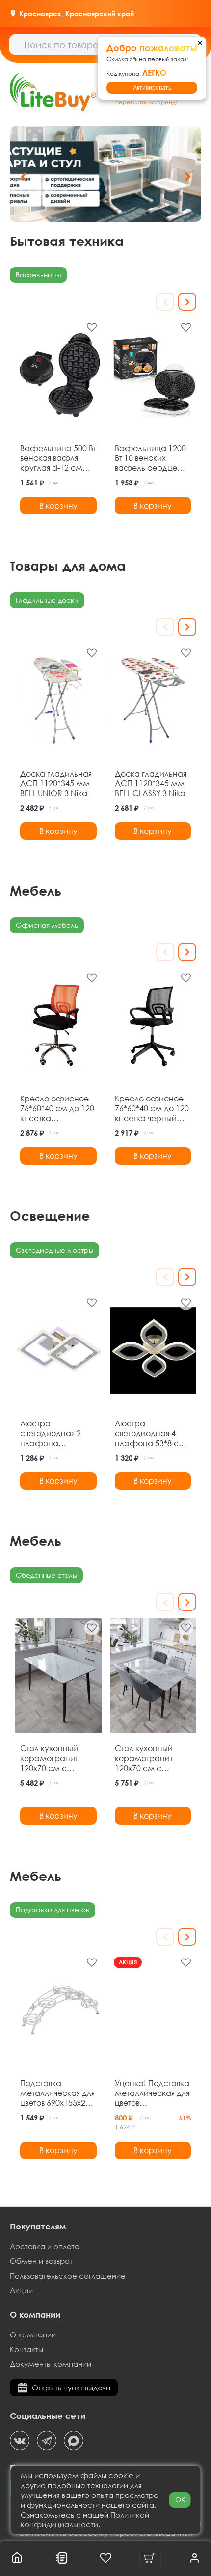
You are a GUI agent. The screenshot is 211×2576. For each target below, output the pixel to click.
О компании (33, 2334)
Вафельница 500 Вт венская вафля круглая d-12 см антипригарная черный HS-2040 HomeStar (58, 458)
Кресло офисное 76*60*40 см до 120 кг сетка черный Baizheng (152, 1108)
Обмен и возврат (41, 2261)
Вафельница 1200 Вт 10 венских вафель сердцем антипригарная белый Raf (150, 458)
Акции (21, 2290)
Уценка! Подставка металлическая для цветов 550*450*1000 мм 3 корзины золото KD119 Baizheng (152, 2093)
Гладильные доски (47, 600)
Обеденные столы (46, 1575)
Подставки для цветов (53, 1910)
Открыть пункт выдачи (71, 2388)
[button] (188, 177)
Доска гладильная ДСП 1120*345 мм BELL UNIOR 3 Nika (56, 783)
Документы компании (51, 2364)
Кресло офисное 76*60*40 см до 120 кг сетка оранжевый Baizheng (57, 1108)
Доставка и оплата (45, 2246)
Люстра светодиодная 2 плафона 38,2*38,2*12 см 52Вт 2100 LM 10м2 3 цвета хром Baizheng (55, 1433)
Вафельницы (38, 275)
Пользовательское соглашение (68, 2276)
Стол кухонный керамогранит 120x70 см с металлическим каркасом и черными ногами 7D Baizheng (149, 1758)
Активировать (152, 88)
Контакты (26, 2349)
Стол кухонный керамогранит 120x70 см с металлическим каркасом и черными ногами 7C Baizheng (54, 1758)
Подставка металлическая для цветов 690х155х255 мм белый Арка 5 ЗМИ (57, 2093)
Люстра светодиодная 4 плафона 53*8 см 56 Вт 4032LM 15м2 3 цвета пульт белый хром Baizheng (150, 1433)
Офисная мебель (47, 925)
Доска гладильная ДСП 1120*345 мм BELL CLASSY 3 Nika (151, 783)
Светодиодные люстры (54, 1250)
